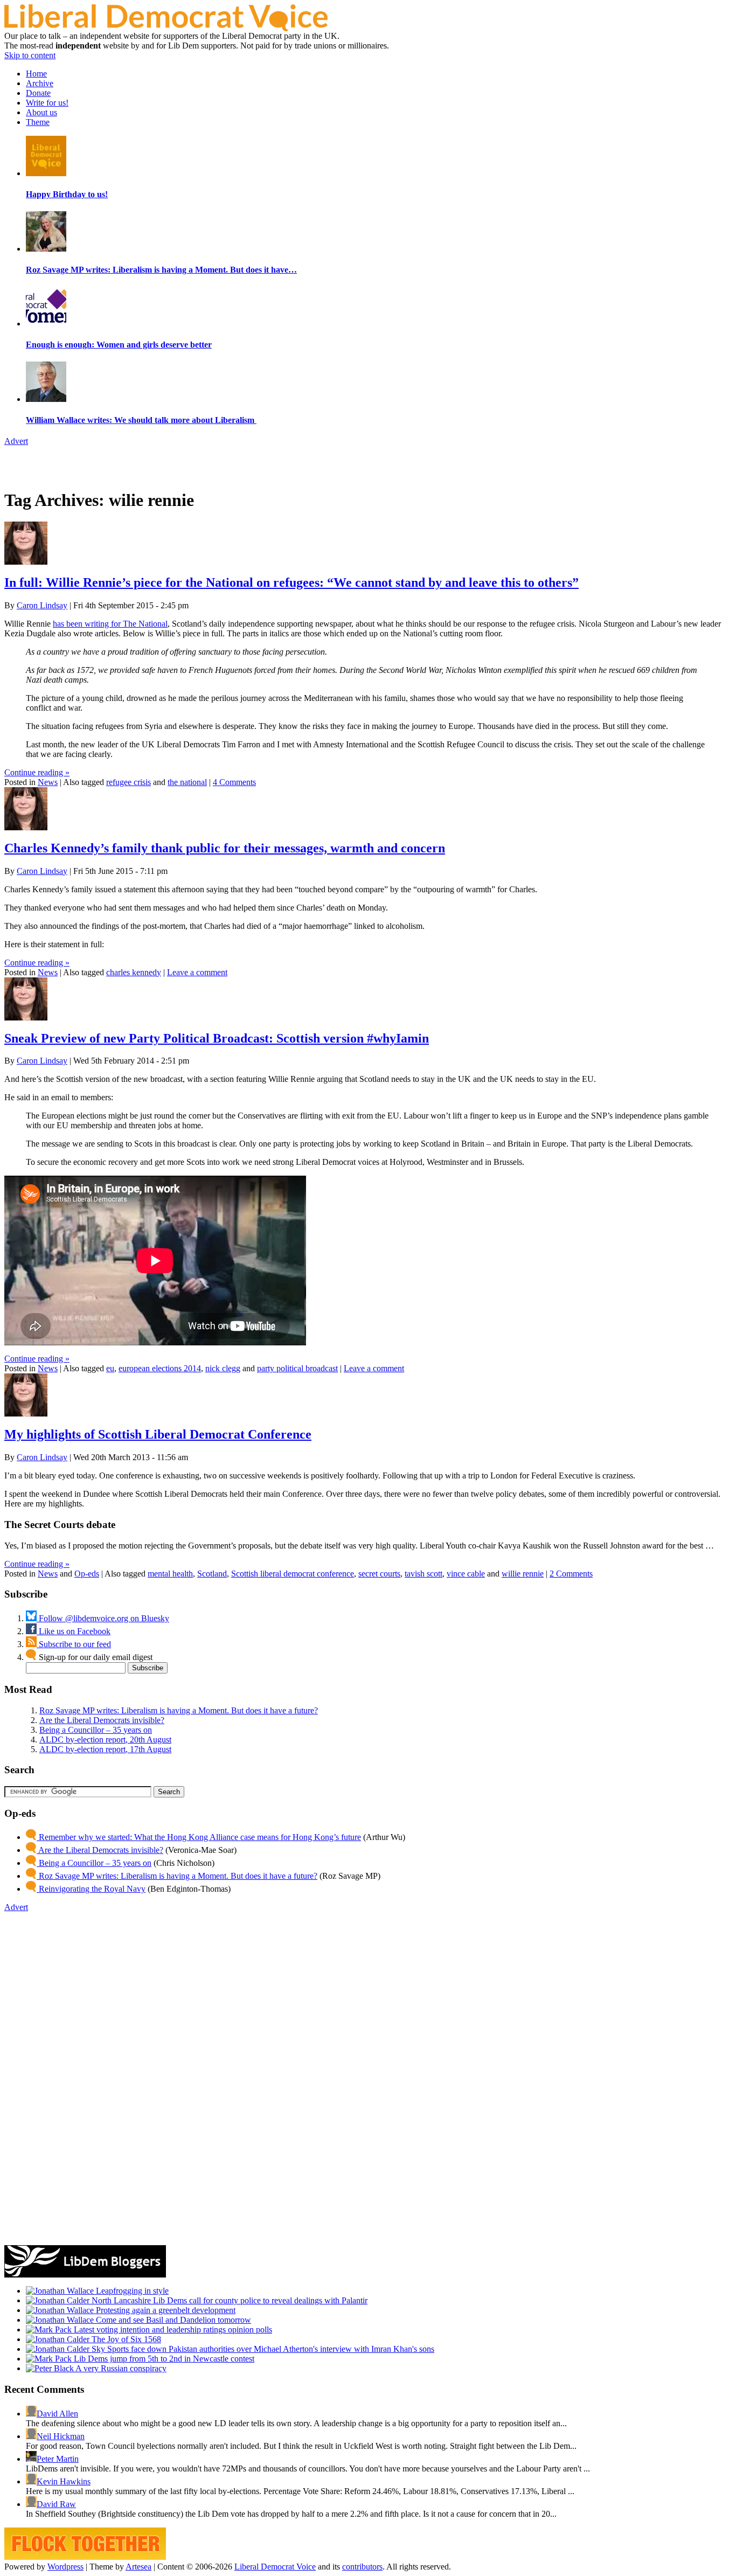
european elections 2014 (160, 1368)
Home (36, 74)
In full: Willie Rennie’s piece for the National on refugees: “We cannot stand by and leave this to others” (291, 582)
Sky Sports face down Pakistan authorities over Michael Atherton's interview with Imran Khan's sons (262, 2349)
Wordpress (65, 2567)
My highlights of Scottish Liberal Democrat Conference (158, 1434)
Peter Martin (58, 2459)
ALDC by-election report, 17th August (105, 1749)
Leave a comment (197, 972)
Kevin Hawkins (64, 2481)
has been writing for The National (110, 624)
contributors (362, 2567)
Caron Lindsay (42, 605)
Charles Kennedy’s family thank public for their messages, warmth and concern (225, 848)
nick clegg (223, 1368)
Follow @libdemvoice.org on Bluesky (103, 1618)
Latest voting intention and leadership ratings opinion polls (172, 2329)
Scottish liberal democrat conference (293, 1574)
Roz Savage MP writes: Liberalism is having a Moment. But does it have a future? (179, 1710)
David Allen (57, 2414)
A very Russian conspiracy (120, 2368)
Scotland (212, 1574)
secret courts (379, 1574)
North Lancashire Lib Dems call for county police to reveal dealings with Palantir (228, 2300)
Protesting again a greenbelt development (165, 2310)
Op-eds (87, 1574)
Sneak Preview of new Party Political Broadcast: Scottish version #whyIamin (217, 1038)
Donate (38, 93)
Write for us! (47, 103)
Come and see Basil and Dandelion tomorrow (172, 2320)
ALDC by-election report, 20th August (105, 1740)
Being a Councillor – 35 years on (96, 1730)
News (48, 782)
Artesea (138, 2567)
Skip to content (30, 55)
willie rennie (523, 1574)
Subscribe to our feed (74, 1644)
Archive (40, 83)
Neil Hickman (61, 2436)
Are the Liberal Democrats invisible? (102, 1720)
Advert (16, 441)
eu (110, 1368)
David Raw (56, 2504)
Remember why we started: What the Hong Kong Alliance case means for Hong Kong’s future (199, 1837)
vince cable (466, 1574)
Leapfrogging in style (131, 2291)
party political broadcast (297, 1368)
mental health (170, 1574)
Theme (38, 122)
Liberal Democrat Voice (275, 2567)
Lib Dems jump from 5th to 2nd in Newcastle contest (163, 2359)
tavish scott (423, 1574)
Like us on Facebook (74, 1631)
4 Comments (234, 782)
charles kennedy (134, 972)
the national (187, 782)
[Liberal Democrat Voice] (166, 28)
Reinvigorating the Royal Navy (91, 1889)
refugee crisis (129, 782)
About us (41, 112)
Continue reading (37, 772)
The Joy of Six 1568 (125, 2339)
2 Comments (571, 1574)
